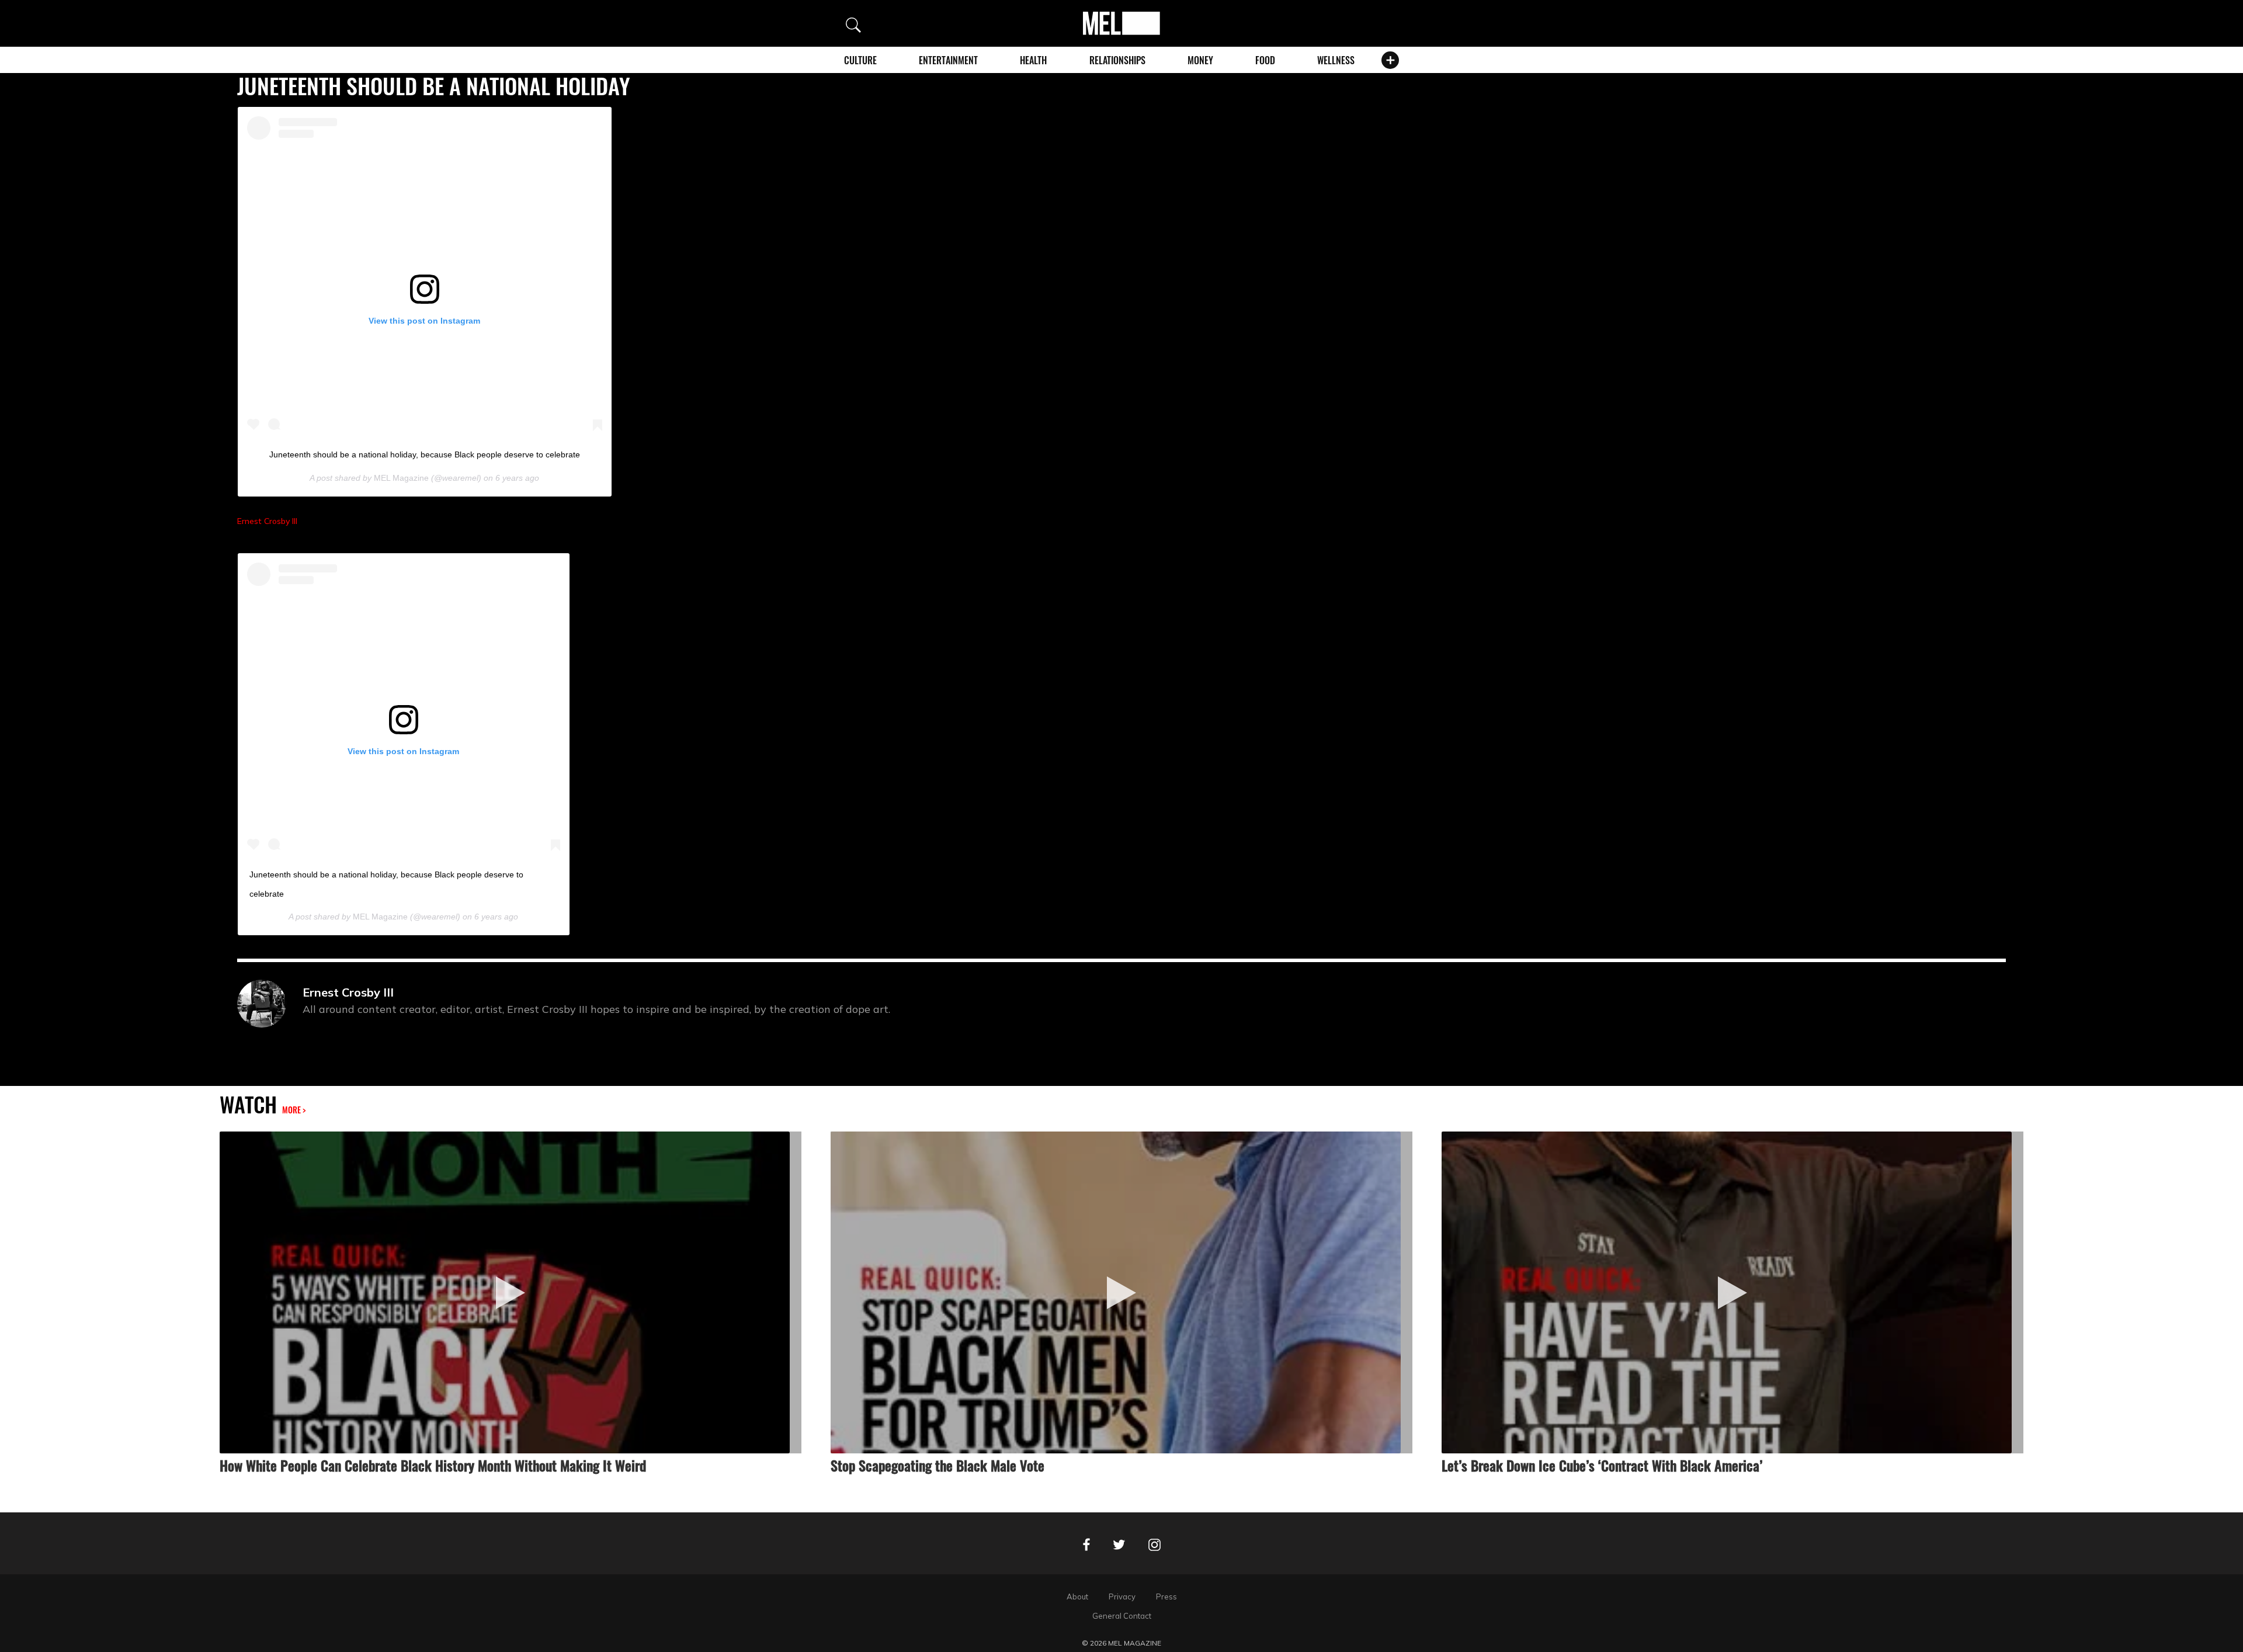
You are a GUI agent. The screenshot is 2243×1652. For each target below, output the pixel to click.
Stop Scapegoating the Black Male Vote (938, 1465)
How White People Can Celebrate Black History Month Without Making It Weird (433, 1465)
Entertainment (948, 60)
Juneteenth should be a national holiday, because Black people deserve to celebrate (425, 454)
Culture (860, 60)
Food (1265, 60)
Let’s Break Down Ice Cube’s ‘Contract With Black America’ (1602, 1465)
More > (294, 1110)
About (1077, 1597)
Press (1166, 1597)
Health (1033, 60)
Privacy (1122, 1597)
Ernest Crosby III (267, 521)
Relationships (1117, 60)
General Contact (1122, 1616)
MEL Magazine (401, 478)
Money (1200, 60)
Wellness (1336, 60)
